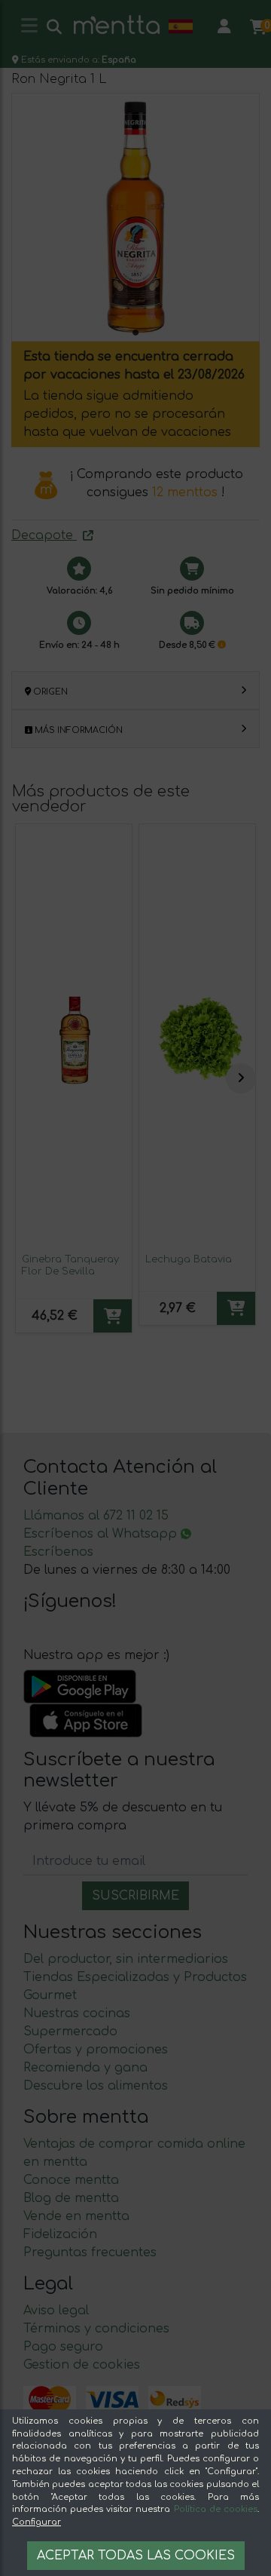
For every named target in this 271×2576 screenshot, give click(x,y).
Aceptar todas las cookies (136, 2556)
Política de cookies (216, 2509)
